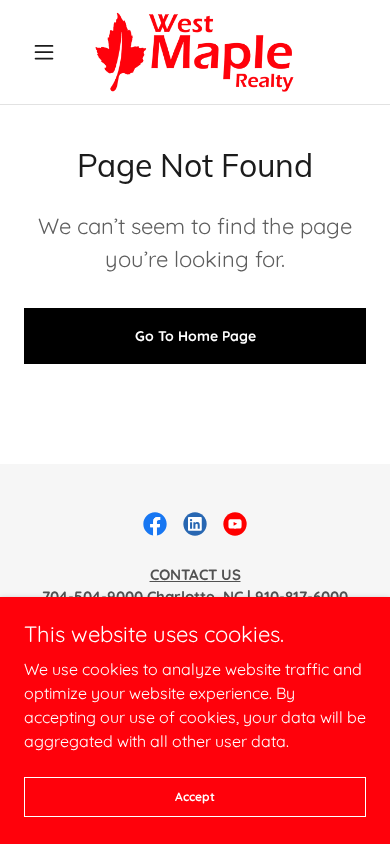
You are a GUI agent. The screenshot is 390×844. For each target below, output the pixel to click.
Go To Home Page (195, 336)
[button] (49, 52)
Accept (195, 796)
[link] (194, 52)
